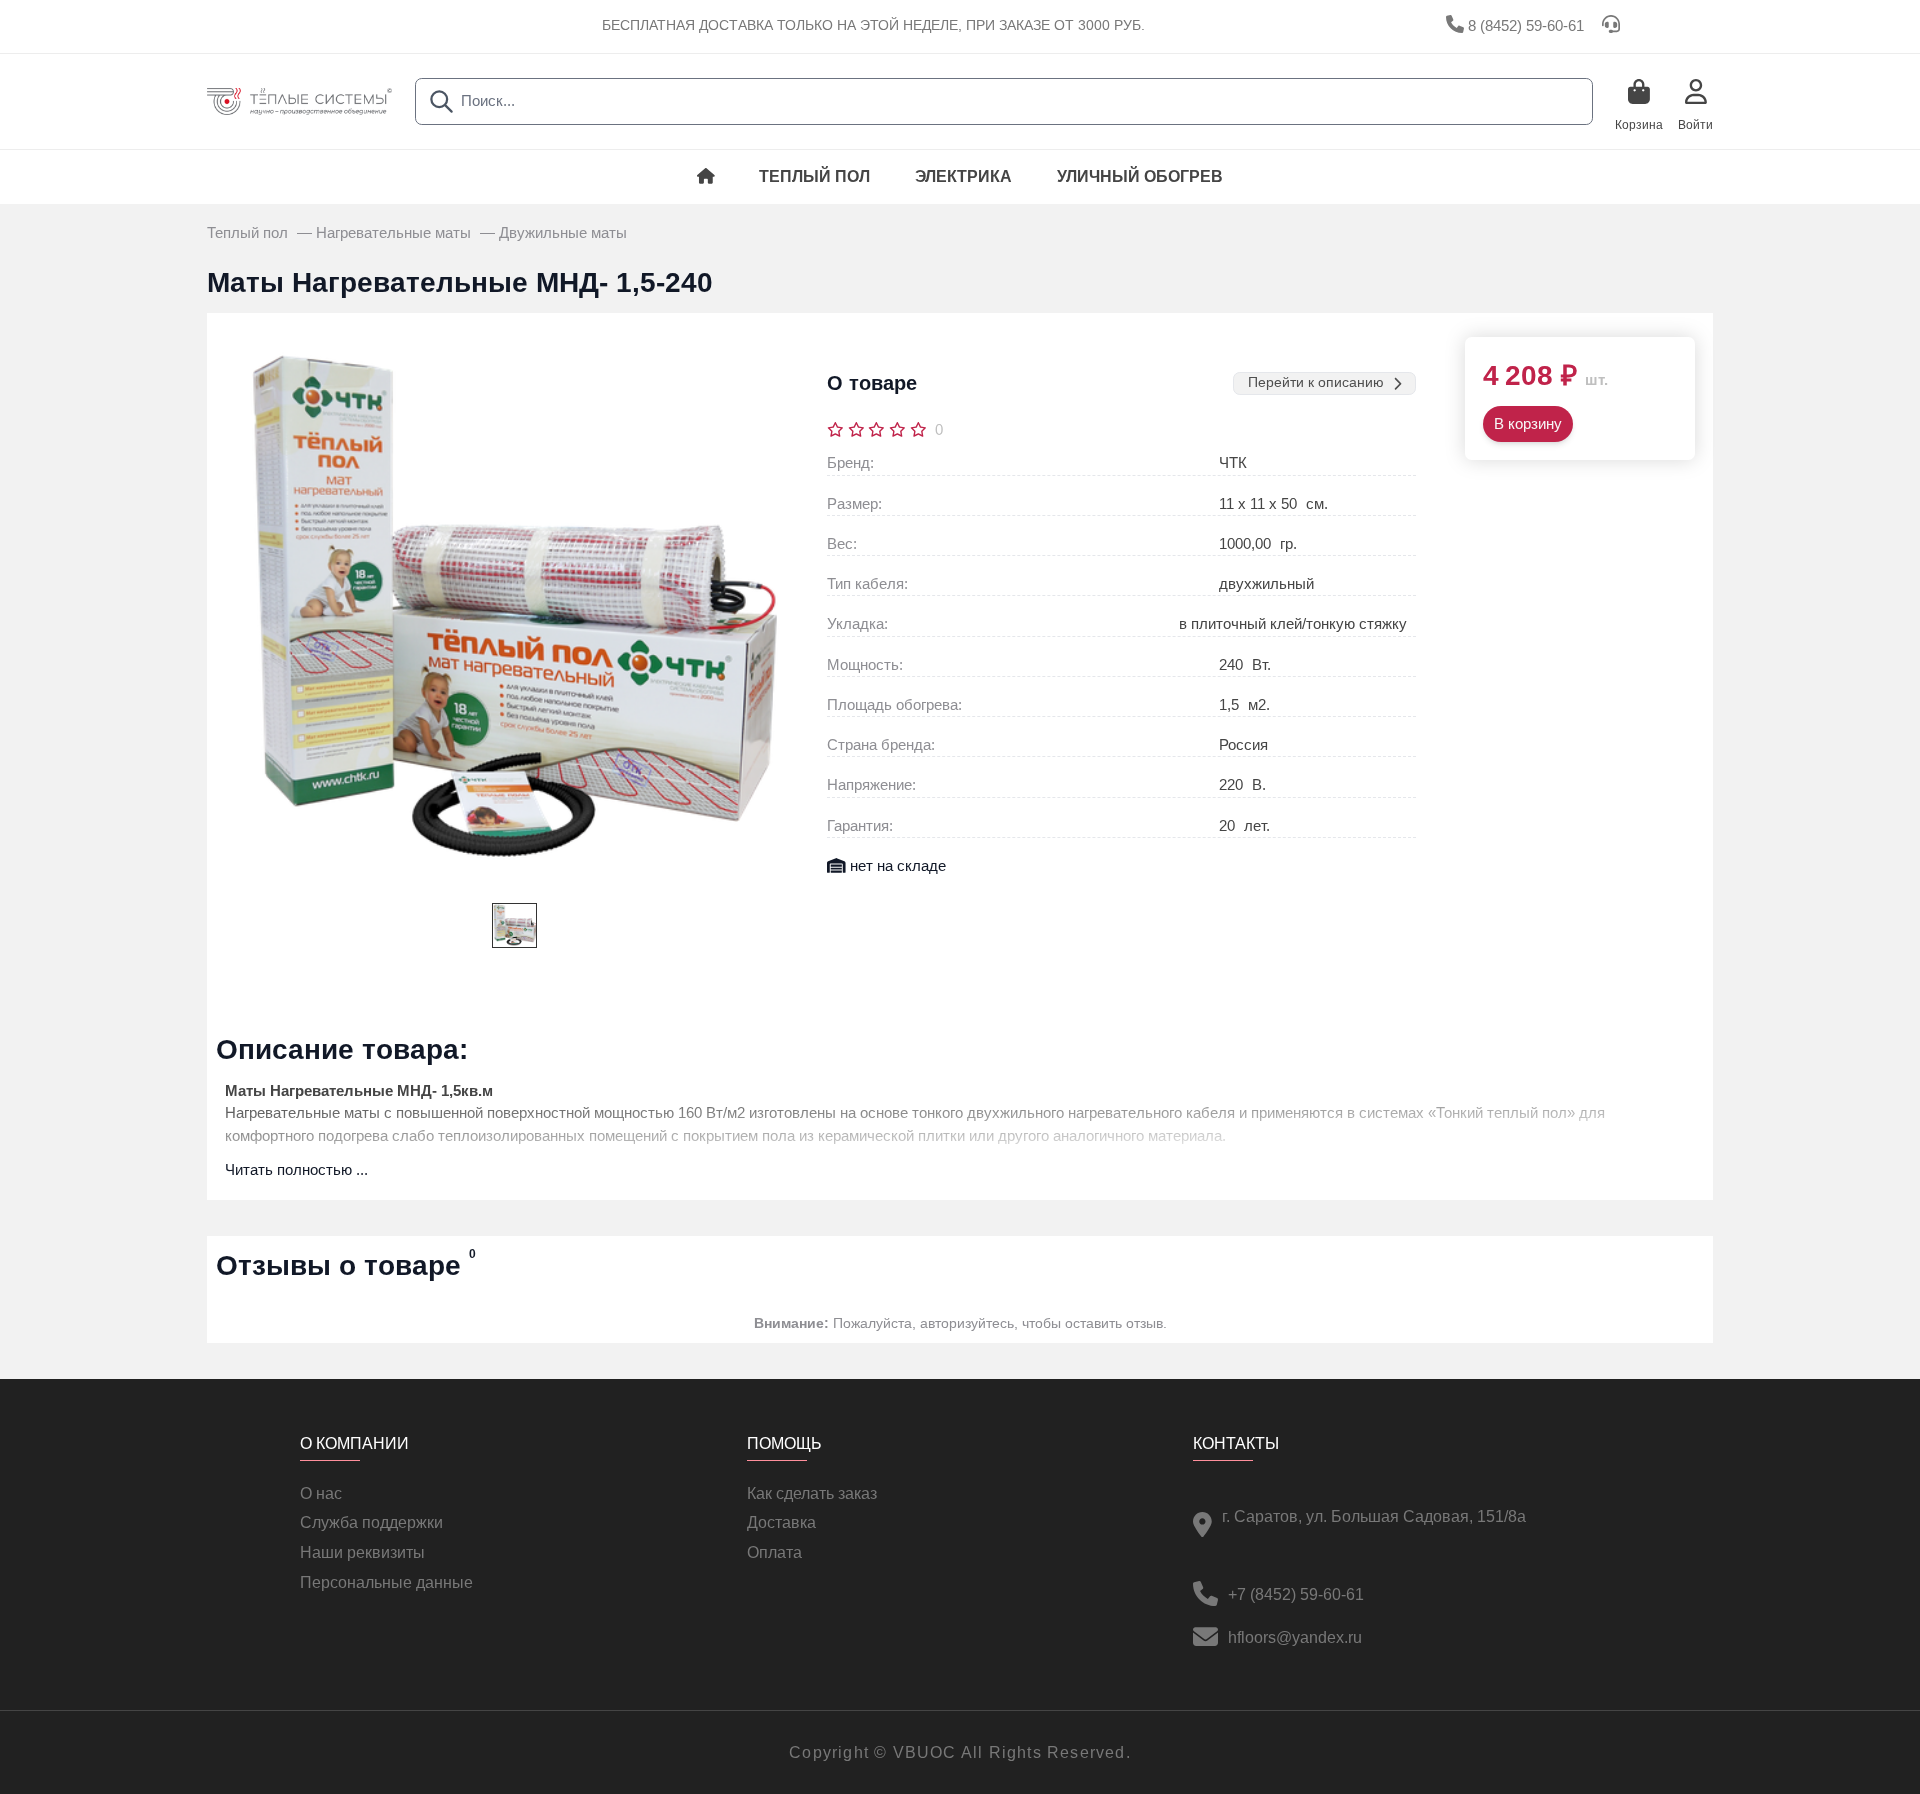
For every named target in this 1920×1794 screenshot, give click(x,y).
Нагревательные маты (395, 233)
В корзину (1528, 424)
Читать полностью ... (296, 1170)
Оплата (774, 1552)
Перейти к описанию (1316, 382)
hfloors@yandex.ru (1295, 1637)
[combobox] (1004, 101)
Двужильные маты (563, 233)
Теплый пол (814, 176)
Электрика (963, 176)
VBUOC (925, 1752)
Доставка (781, 1522)
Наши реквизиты (362, 1552)
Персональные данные (386, 1582)
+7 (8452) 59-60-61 (1296, 1594)
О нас (321, 1493)
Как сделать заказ (812, 1493)
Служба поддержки (371, 1522)
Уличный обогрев (1140, 176)
